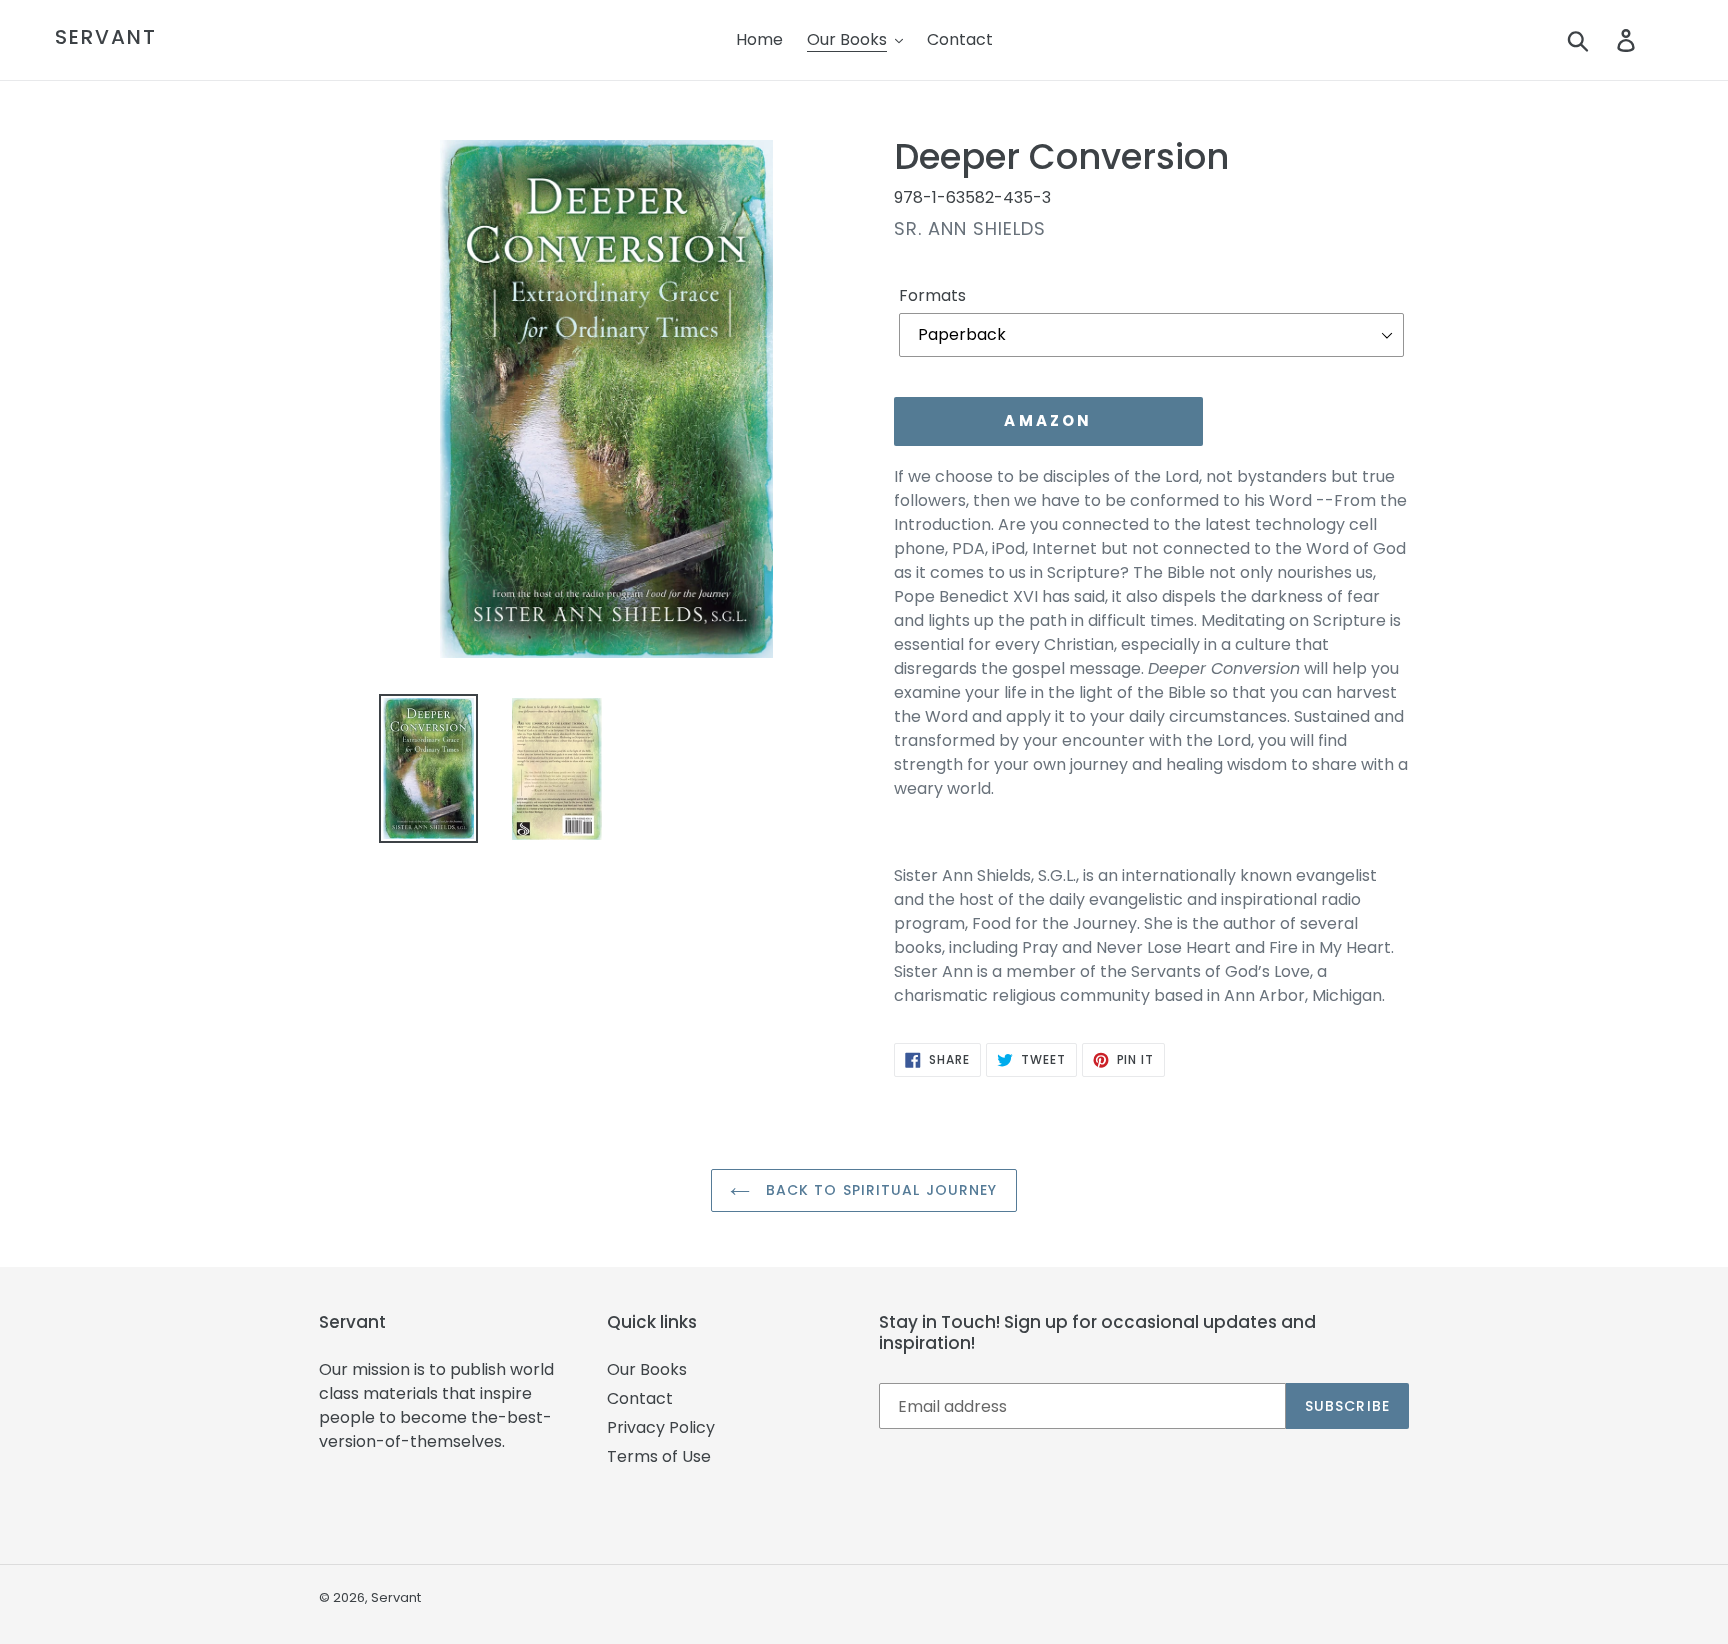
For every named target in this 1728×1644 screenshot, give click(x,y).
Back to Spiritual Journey (878, 1190)
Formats (932, 295)
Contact (640, 1398)
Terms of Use (659, 1456)
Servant (106, 37)
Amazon (1048, 420)
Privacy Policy (661, 1427)
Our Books (647, 1369)
